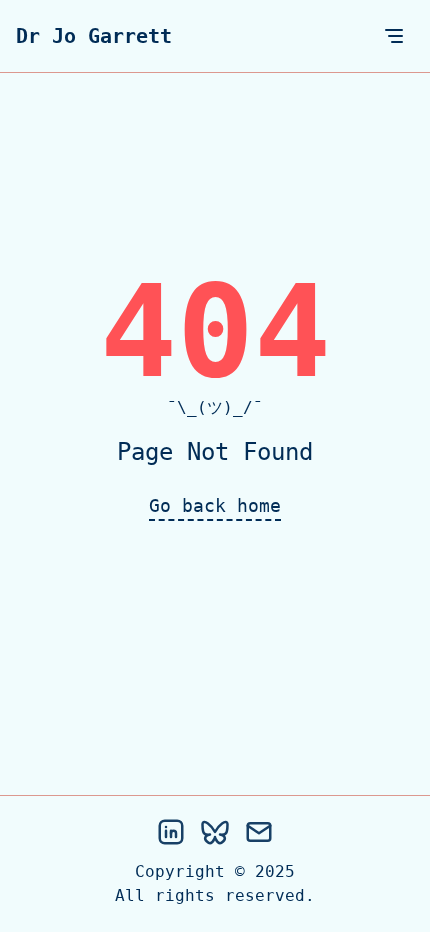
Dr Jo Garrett (94, 36)
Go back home (215, 505)
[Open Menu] (394, 36)
